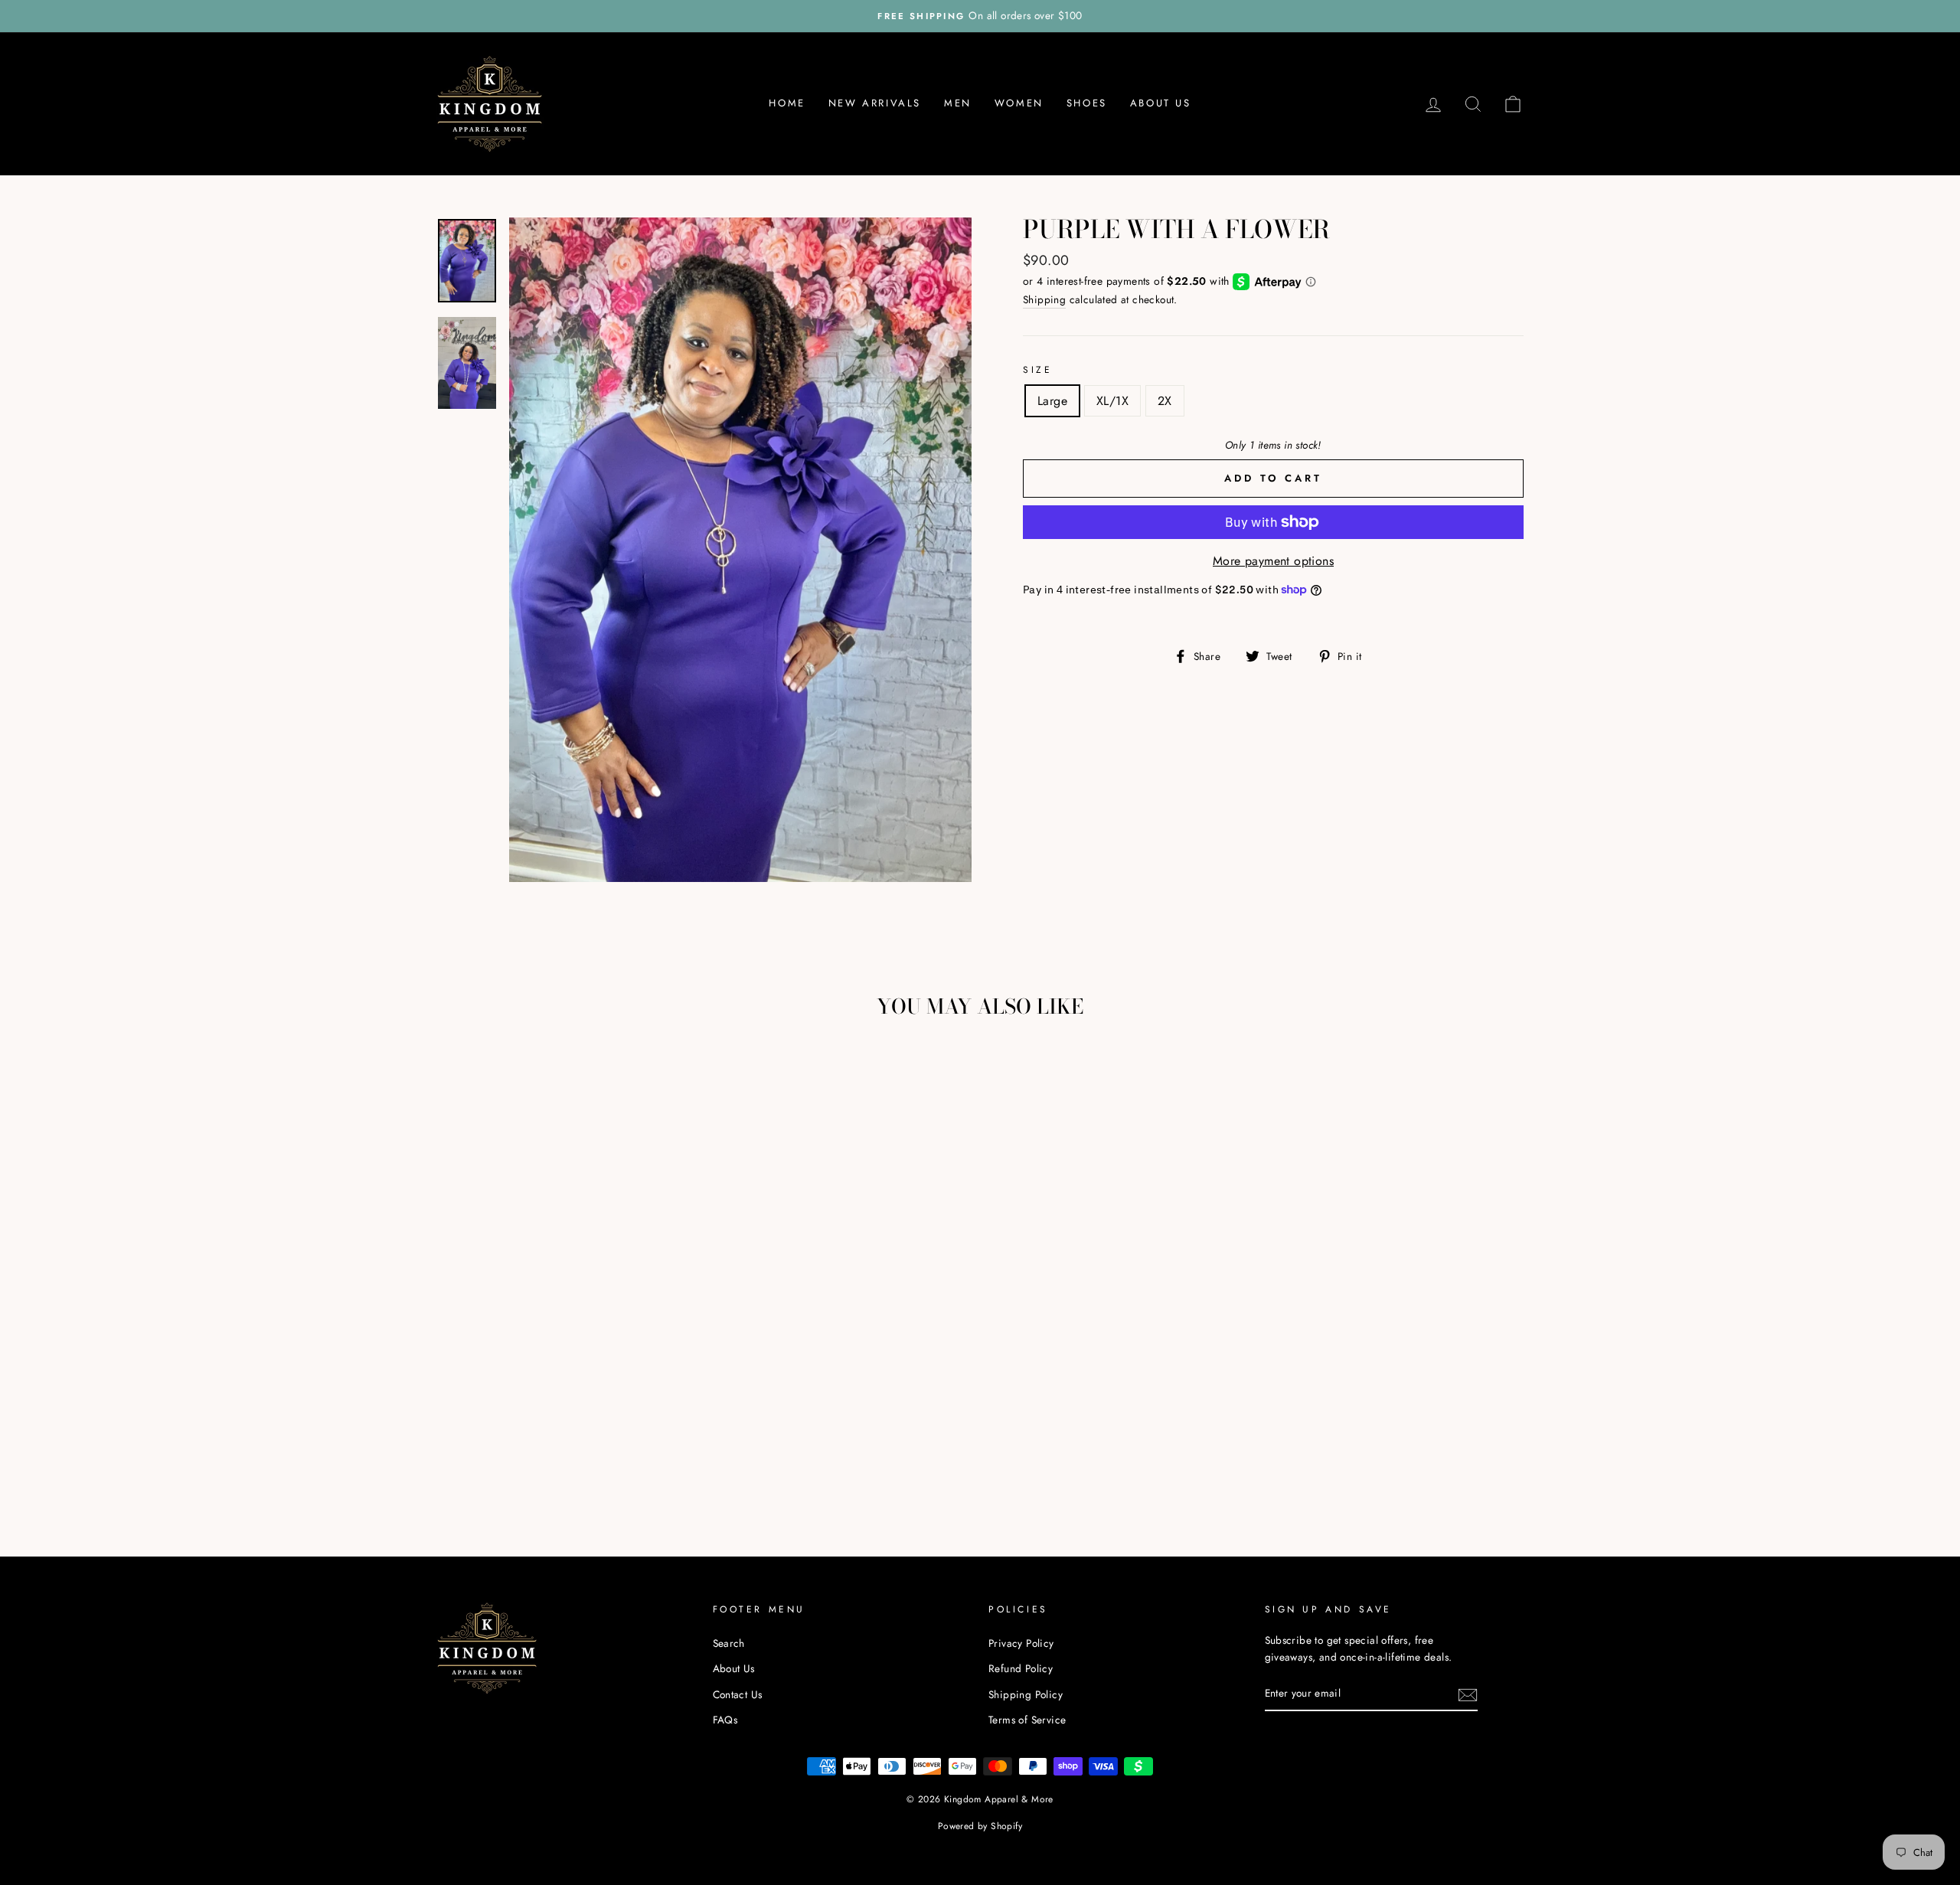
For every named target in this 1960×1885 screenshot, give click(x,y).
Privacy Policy (1021, 1643)
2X (1165, 401)
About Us (1161, 103)
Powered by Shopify (980, 1826)
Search (729, 1643)
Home (787, 103)
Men (958, 103)
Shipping (1044, 299)
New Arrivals (875, 103)
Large (1052, 401)
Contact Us (738, 1694)
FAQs (725, 1720)
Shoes (1087, 103)
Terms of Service (1027, 1720)
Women (1019, 103)
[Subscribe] (1468, 1694)
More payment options (1273, 561)
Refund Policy (1021, 1668)
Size (1037, 370)
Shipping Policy (1026, 1694)
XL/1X (1112, 401)
